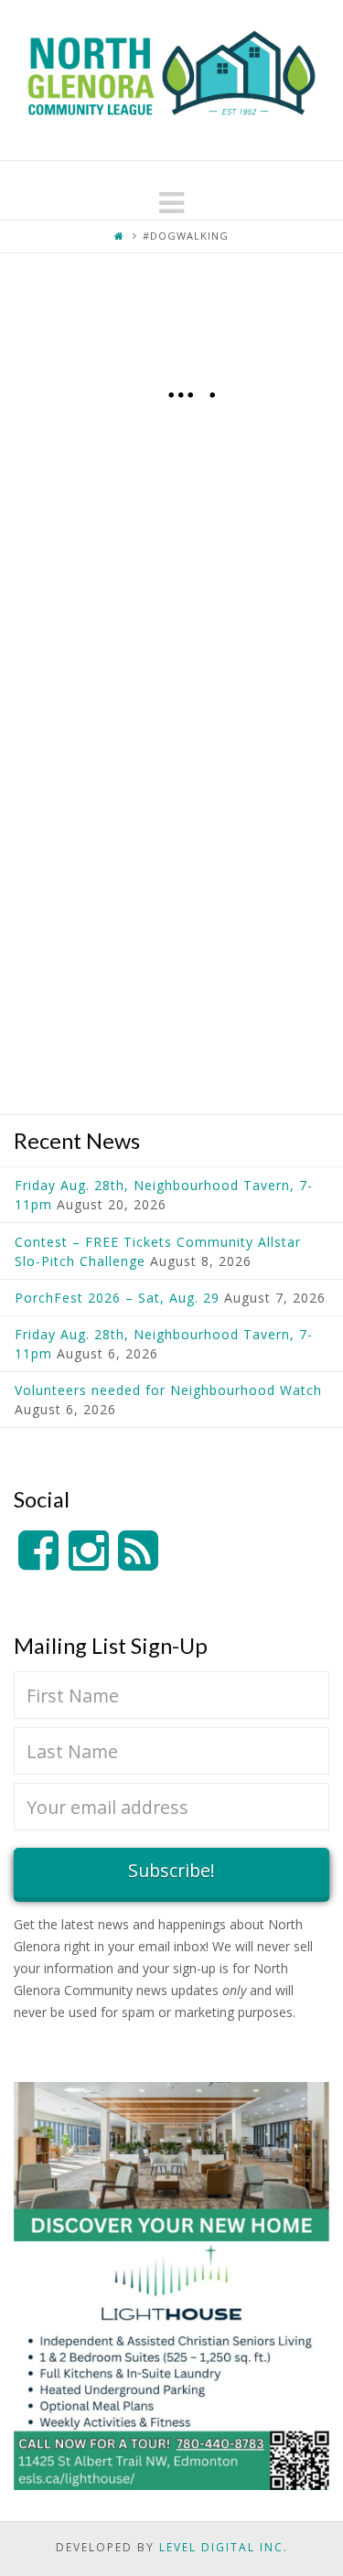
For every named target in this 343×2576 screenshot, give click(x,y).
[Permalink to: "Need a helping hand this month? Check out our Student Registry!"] (171, 440)
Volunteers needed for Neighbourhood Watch (168, 1390)
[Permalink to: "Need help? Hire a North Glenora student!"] (171, 827)
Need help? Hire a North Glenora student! (184, 641)
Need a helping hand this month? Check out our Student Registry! (171, 338)
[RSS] (138, 1551)
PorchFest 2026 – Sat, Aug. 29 (117, 1298)
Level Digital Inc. (224, 2547)
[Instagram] (89, 1551)
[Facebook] (38, 1551)
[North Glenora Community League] (171, 80)
